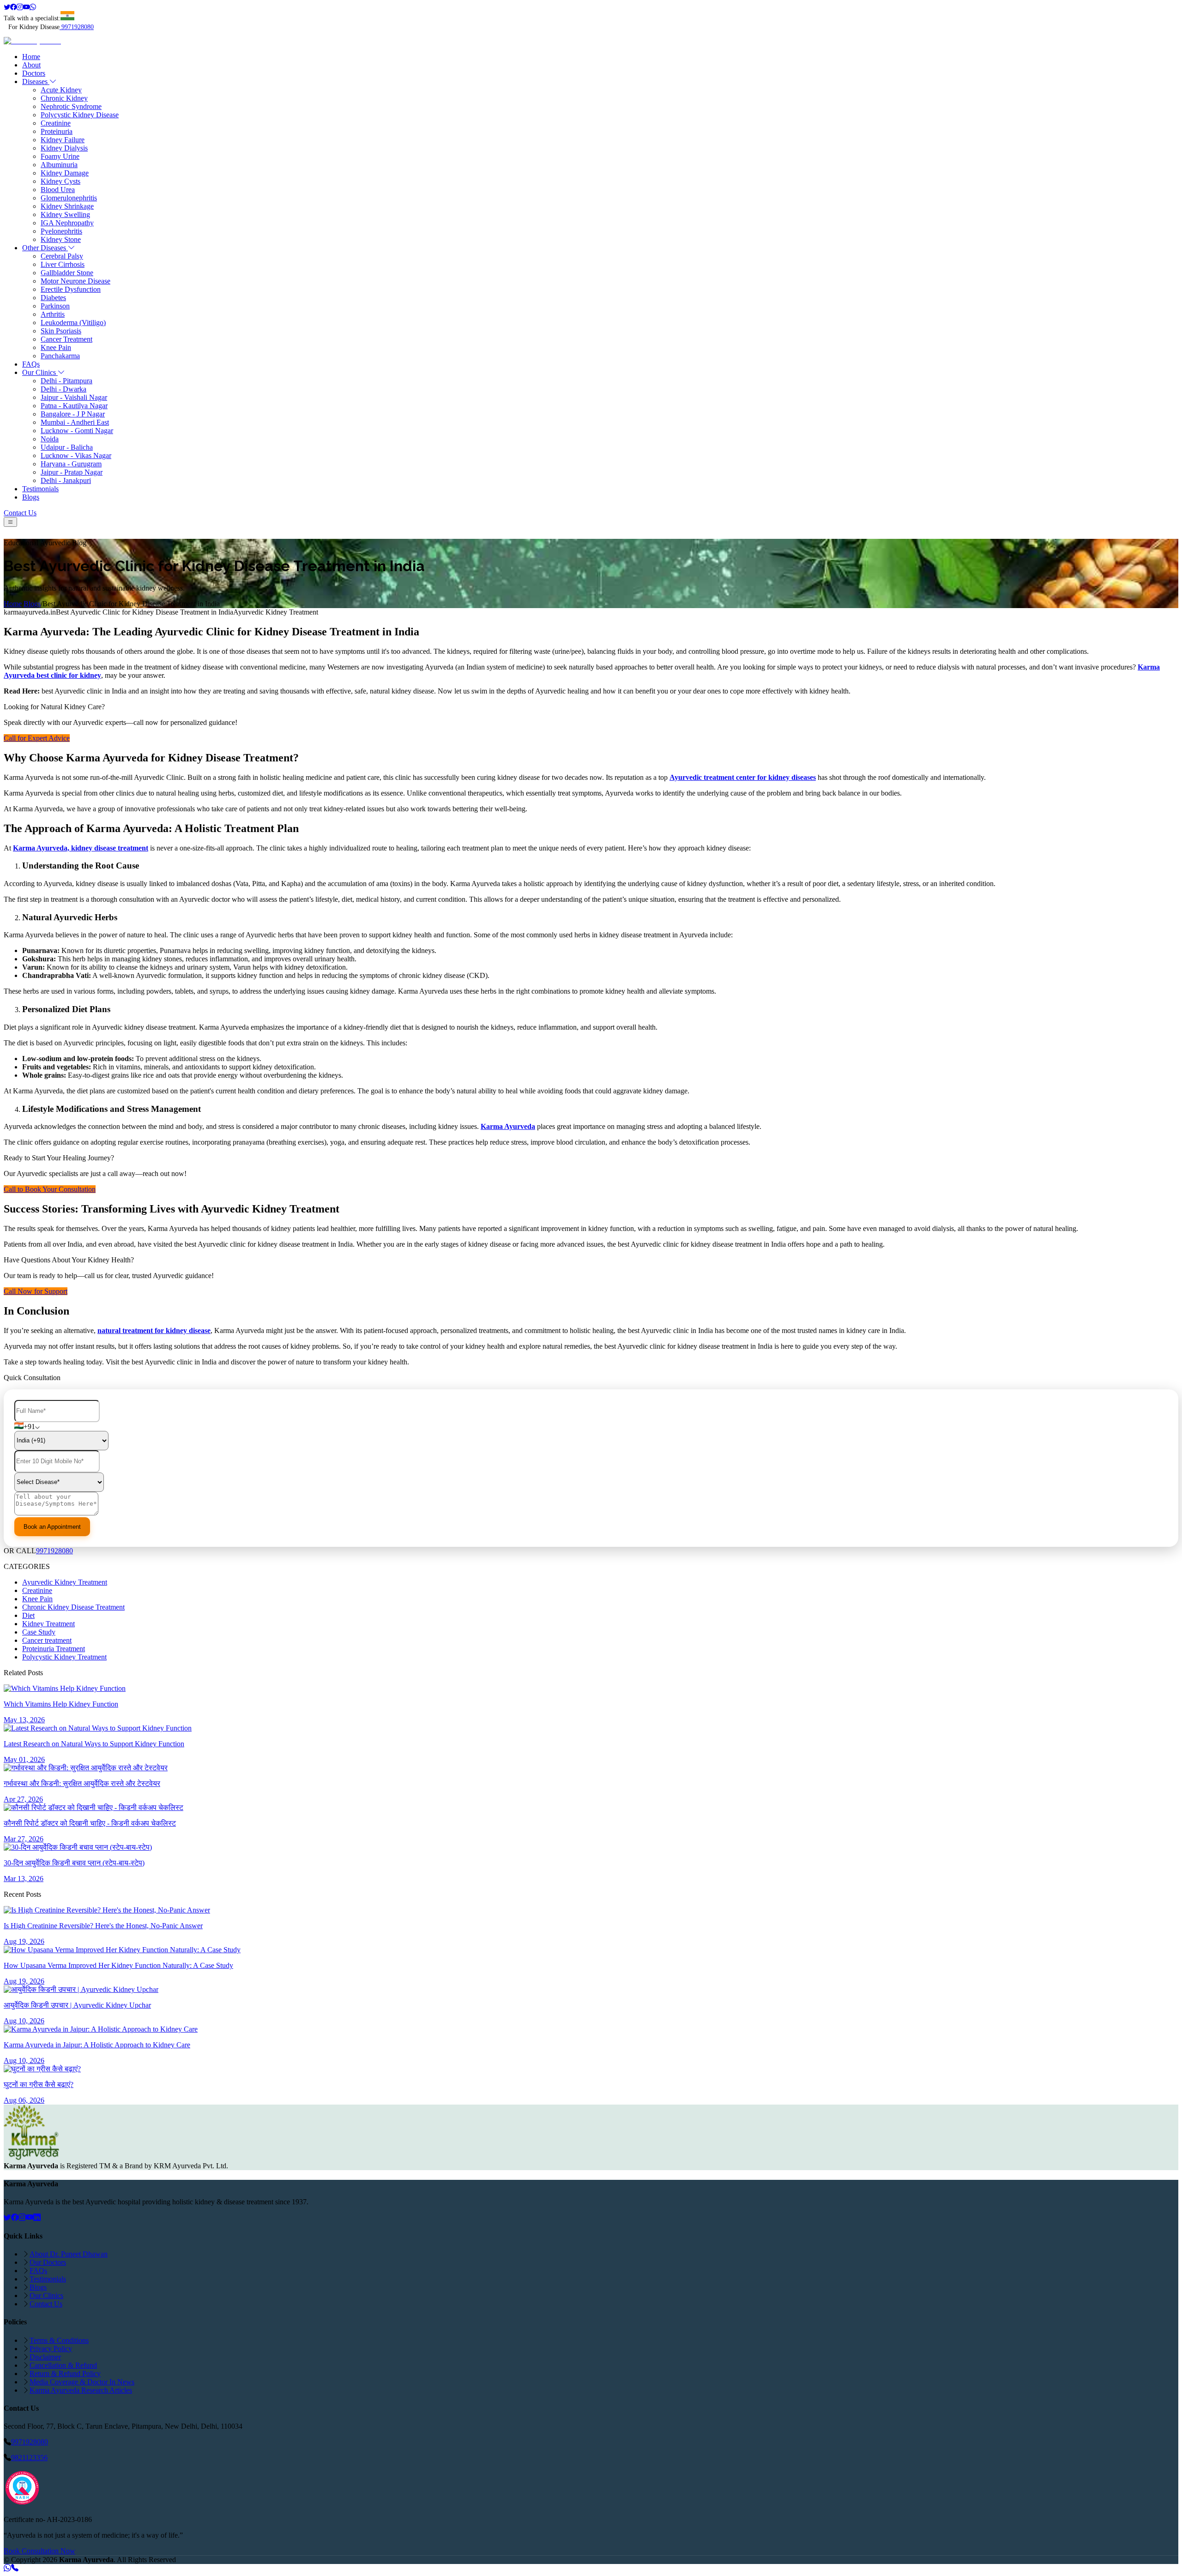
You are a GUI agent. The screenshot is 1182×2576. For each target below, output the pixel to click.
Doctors (34, 73)
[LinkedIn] (37, 2217)
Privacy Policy (51, 2349)
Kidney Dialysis (64, 148)
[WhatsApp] (33, 7)
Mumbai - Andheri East (75, 422)
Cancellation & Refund (63, 2365)
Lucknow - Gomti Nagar (77, 431)
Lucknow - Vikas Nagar (76, 455)
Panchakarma (60, 356)
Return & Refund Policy (65, 2374)
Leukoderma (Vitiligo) (73, 323)
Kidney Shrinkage (67, 206)
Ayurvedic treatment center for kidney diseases (743, 777)
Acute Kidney (61, 90)
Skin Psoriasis (61, 331)
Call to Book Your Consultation (50, 1189)
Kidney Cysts (60, 181)
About (31, 65)
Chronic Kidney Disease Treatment (73, 1607)
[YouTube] (30, 2217)
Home (31, 57)
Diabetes (53, 298)
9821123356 (29, 2458)
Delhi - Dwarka (63, 389)
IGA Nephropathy (67, 223)
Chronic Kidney (64, 98)
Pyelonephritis (61, 231)
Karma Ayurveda (508, 1126)
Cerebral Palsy (62, 256)
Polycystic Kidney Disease (80, 115)
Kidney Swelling (65, 214)
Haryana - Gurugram (71, 464)
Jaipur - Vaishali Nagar (74, 397)
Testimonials (40, 489)
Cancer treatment (47, 1640)
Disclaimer (45, 2357)
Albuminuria (59, 165)
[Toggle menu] (10, 522)
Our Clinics (40, 372)
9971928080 (78, 27)
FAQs (31, 364)
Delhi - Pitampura (66, 381)
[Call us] (15, 2568)
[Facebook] (13, 7)
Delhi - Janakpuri (66, 480)
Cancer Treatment (66, 339)
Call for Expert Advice (37, 738)
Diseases (36, 81)
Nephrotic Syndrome (71, 106)
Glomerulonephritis (69, 198)
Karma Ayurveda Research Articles (81, 2390)
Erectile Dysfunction (71, 289)
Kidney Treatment (48, 1624)
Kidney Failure (63, 140)
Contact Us (20, 513)
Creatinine (56, 123)
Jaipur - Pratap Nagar (72, 472)
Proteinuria (57, 131)
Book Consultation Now (39, 2551)
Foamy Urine (60, 156)
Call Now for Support (36, 1291)
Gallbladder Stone (67, 273)
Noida (50, 439)
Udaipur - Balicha (67, 447)
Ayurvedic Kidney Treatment (65, 1582)
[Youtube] (26, 7)
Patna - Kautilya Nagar (74, 406)
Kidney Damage (65, 173)
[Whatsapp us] (7, 2568)
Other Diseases (45, 248)
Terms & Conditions (59, 2340)
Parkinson (55, 306)
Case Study (39, 1632)
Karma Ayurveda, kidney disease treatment (81, 848)
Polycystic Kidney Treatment (64, 1657)
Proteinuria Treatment (54, 1649)
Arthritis (53, 314)
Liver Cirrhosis (63, 264)
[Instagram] (20, 7)
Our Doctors (48, 2262)
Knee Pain (56, 347)
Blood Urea (58, 190)
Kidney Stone (61, 239)
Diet (28, 1615)
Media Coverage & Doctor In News (82, 2382)
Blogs (31, 497)
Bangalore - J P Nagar (73, 414)
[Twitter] (7, 7)
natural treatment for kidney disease (154, 1330)
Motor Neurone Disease (75, 281)
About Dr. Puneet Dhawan (69, 2254)
